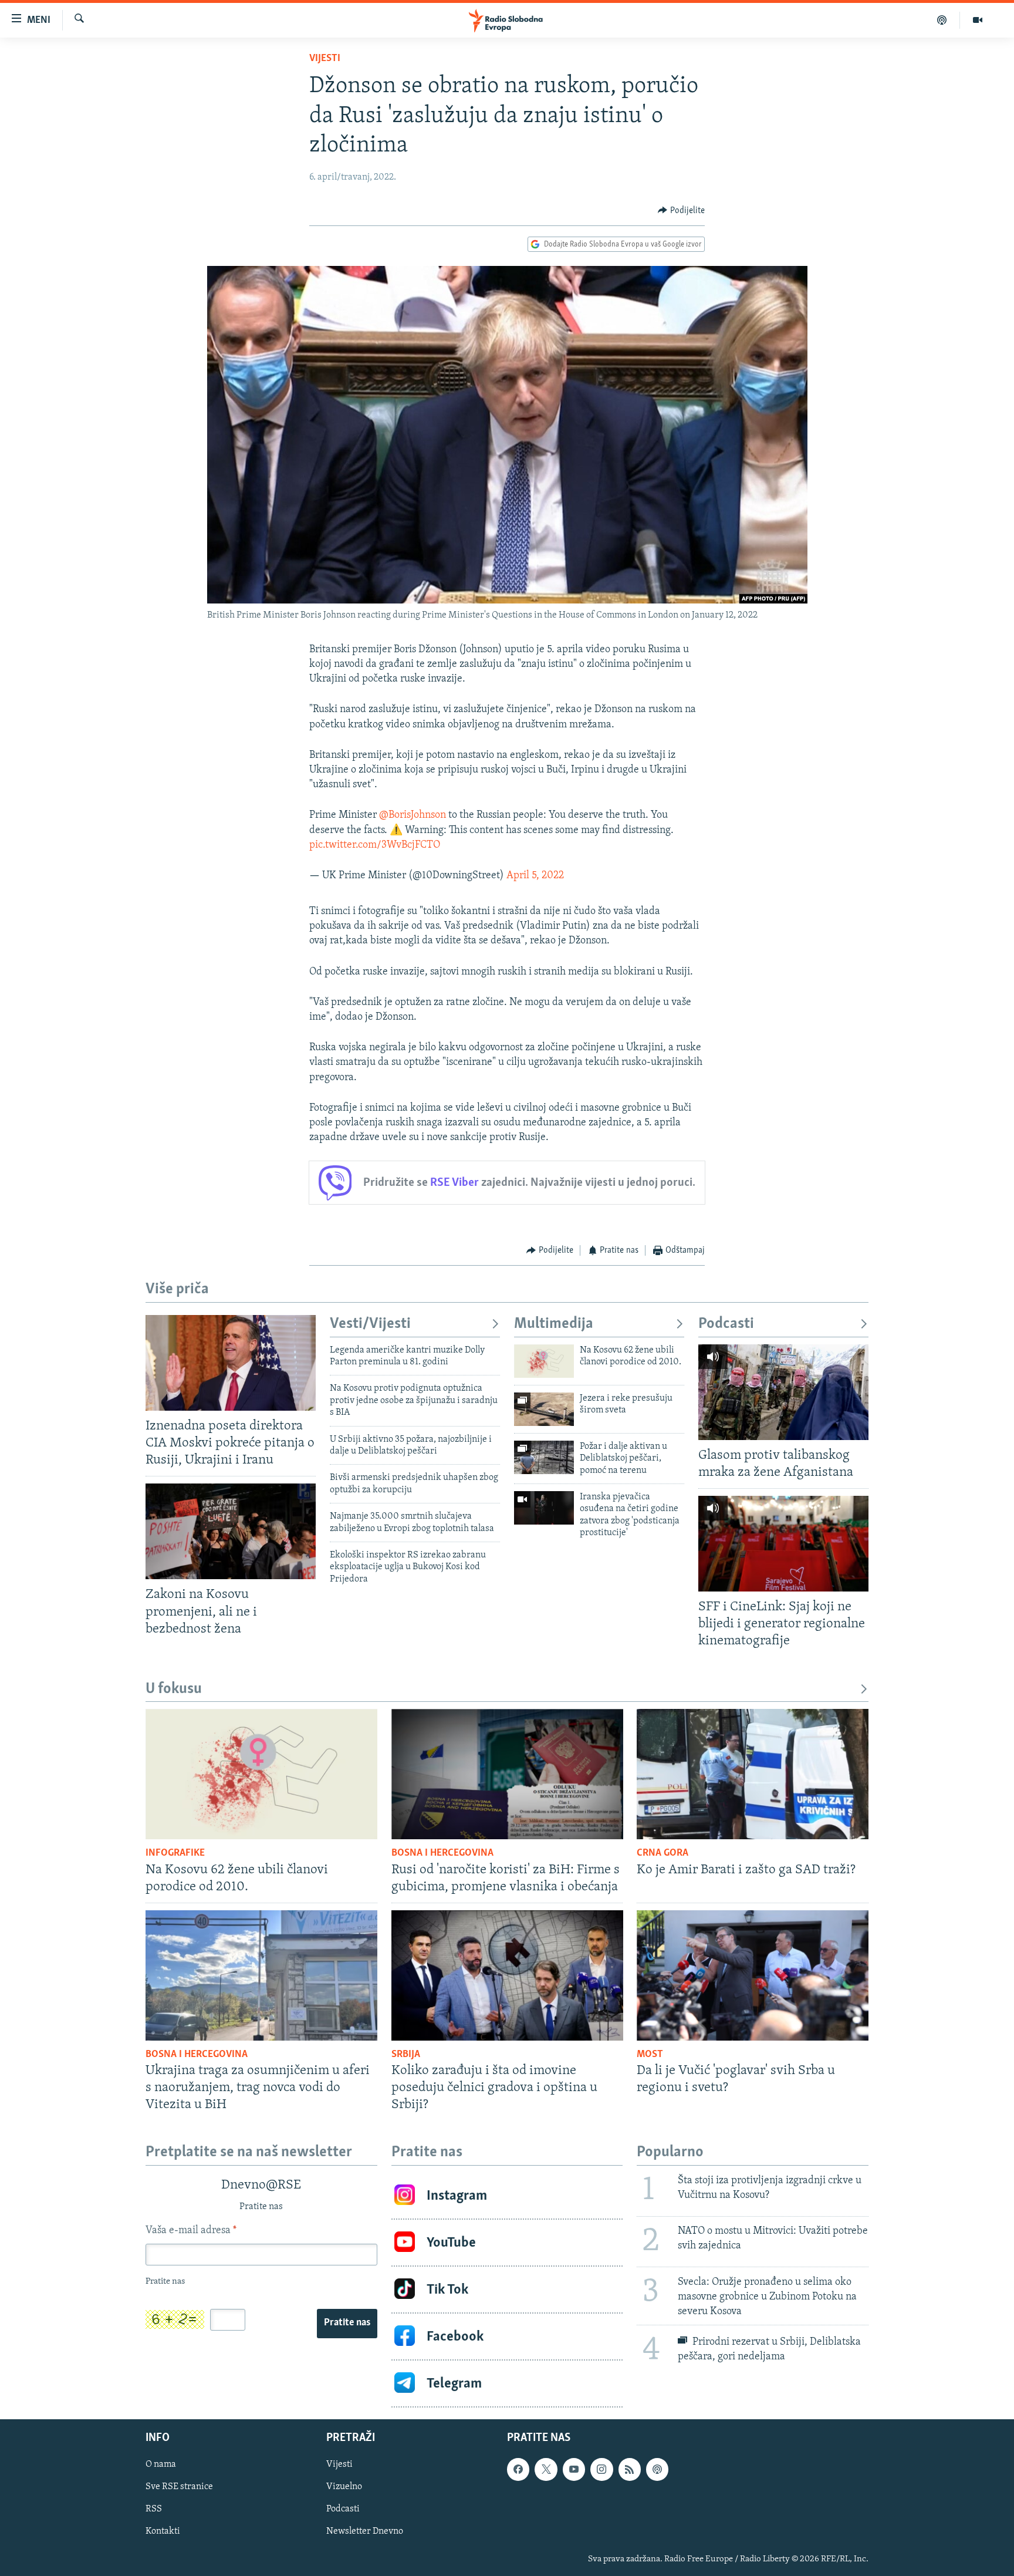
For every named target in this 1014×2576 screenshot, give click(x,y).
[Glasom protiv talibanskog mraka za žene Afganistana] (783, 1392)
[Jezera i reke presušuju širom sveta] (544, 1409)
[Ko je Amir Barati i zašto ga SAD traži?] (753, 1774)
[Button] (681, 211)
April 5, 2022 (535, 876)
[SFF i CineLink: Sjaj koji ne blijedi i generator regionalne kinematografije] (783, 1544)
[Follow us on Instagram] (601, 2470)
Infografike (175, 1853)
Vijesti (325, 59)
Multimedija (554, 1324)
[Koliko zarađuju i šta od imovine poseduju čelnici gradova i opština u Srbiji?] (507, 1975)
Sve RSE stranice (179, 2487)
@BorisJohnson (413, 815)
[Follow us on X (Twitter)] (546, 2470)
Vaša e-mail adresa (191, 2231)
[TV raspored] (657, 2470)
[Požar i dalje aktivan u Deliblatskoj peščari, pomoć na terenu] (544, 1457)
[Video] (978, 20)
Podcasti (726, 1324)
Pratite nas (347, 2323)
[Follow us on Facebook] (518, 2470)
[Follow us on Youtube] (574, 2470)
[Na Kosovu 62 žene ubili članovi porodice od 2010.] (544, 1361)
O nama (161, 2465)
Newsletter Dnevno (365, 2532)
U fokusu (174, 1689)
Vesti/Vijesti (370, 1324)
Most (650, 2055)
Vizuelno (344, 2487)
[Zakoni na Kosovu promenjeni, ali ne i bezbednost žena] (231, 1531)
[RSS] (630, 2470)
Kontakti (163, 2532)
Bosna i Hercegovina (442, 1853)
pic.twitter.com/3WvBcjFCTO (375, 845)
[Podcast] (942, 20)
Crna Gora (663, 1853)
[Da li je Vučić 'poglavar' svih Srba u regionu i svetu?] (753, 1975)
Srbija (406, 2055)
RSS (154, 2510)
